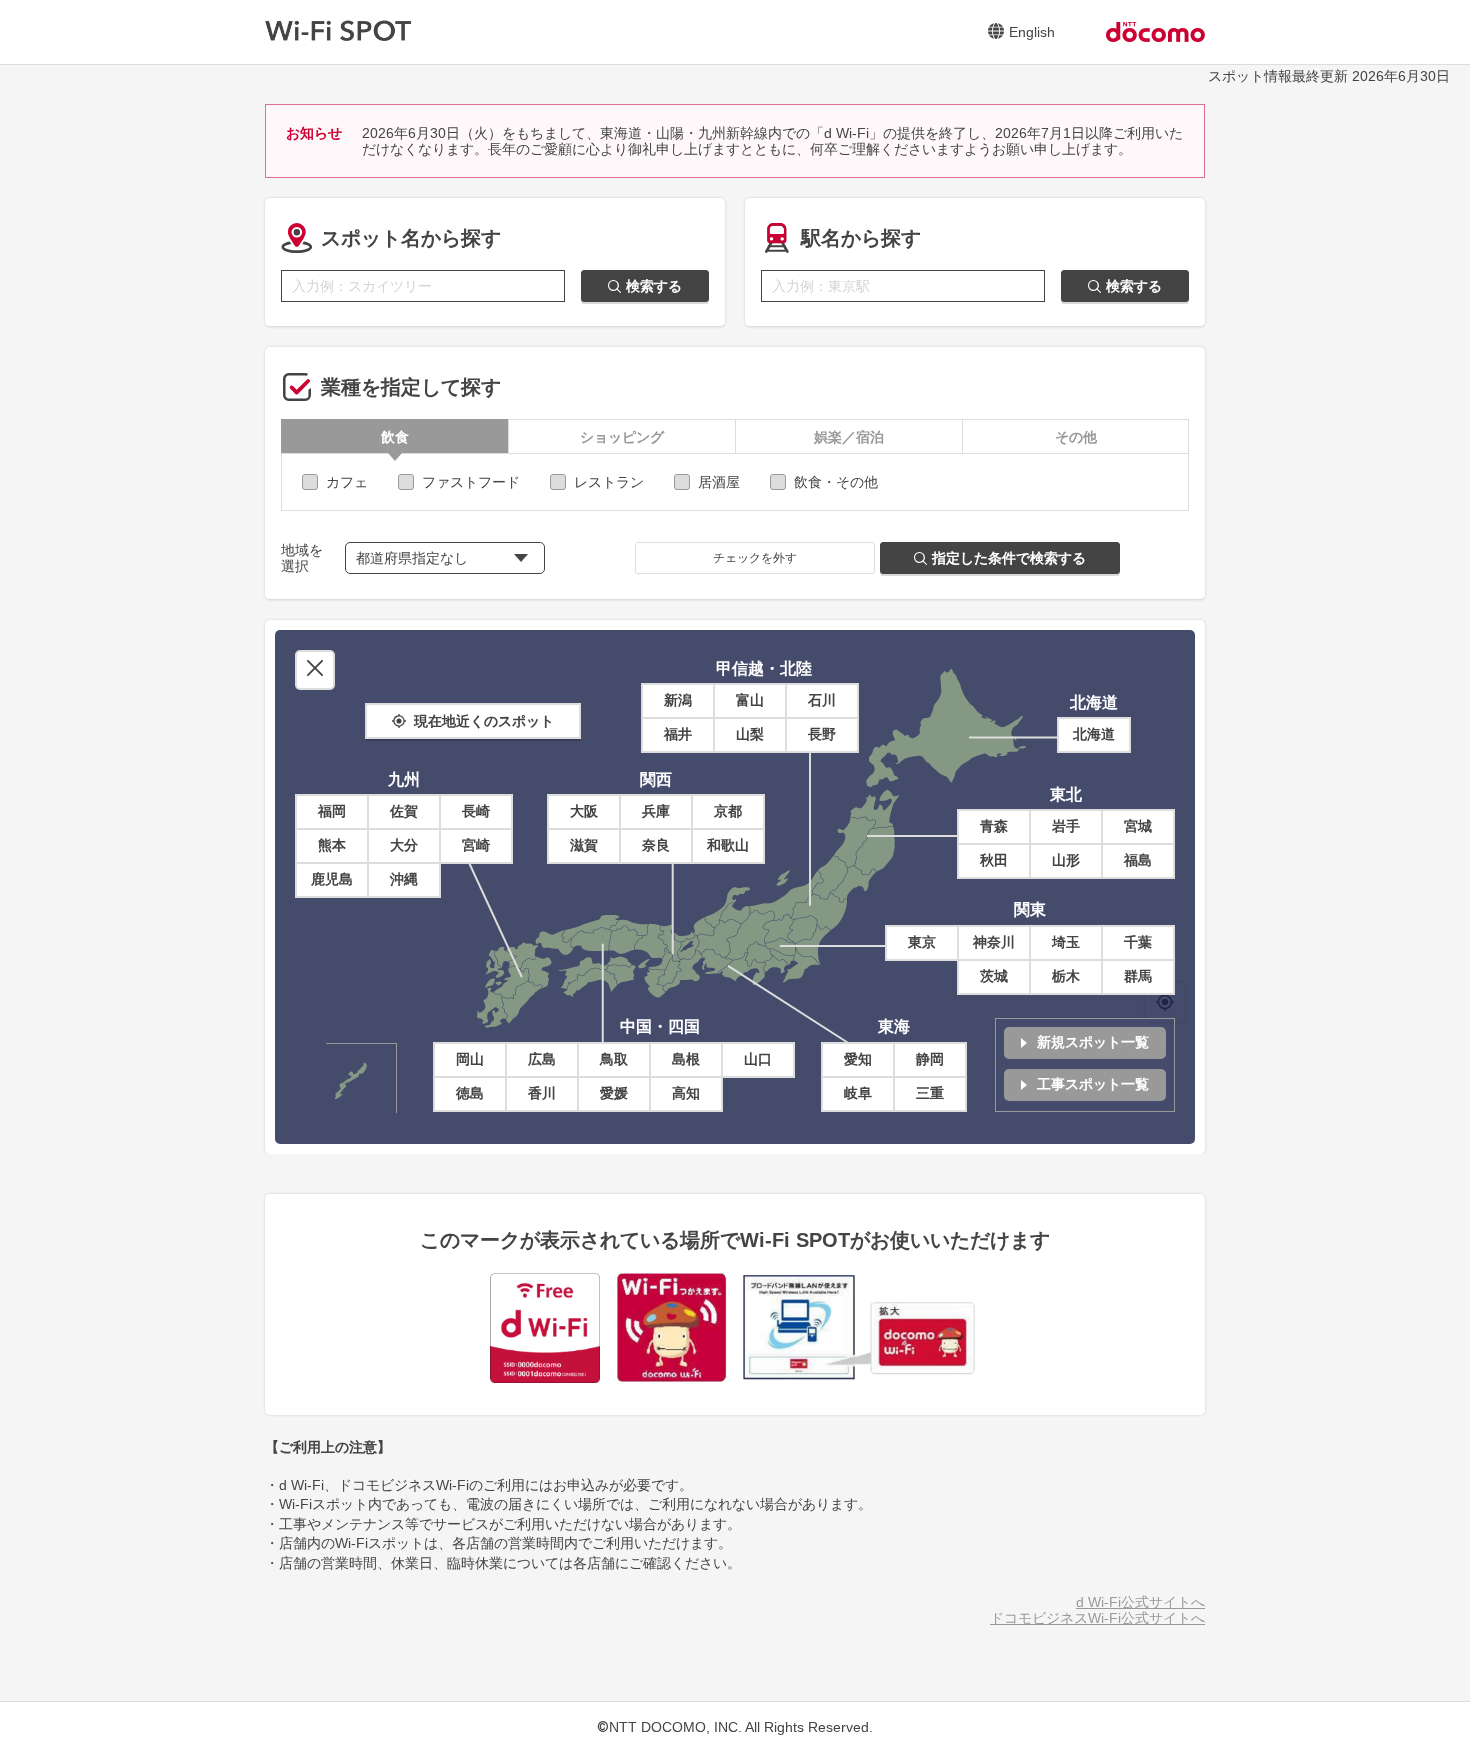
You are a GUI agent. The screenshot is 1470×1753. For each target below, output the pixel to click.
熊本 (332, 845)
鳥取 (614, 1059)
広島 (542, 1059)
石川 (822, 700)
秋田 (994, 860)
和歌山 (728, 845)
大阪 (584, 811)
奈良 (656, 845)
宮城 (1138, 826)
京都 (728, 811)
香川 (542, 1093)
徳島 (470, 1093)
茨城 (994, 976)
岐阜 (858, 1093)
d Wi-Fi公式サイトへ (1140, 1602)
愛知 (858, 1059)
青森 (994, 826)
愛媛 (614, 1093)
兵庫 (656, 811)
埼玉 (1066, 942)
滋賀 (584, 845)
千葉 (1138, 942)
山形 (1066, 860)
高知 (686, 1093)
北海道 (1094, 734)
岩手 (1066, 826)
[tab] (395, 436)
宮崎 (476, 845)
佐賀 (404, 811)
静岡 (930, 1059)
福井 (678, 734)
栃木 (1066, 976)
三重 (930, 1093)
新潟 (678, 700)
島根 (686, 1059)
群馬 (1138, 976)
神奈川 (994, 942)
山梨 (750, 734)
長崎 (476, 811)
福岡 (332, 811)
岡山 (470, 1059)
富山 (750, 700)
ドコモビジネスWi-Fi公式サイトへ (1097, 1618)
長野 (822, 734)
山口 (758, 1059)
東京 (922, 942)
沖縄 (404, 879)
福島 (1138, 860)
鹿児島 (332, 879)
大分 (404, 845)
